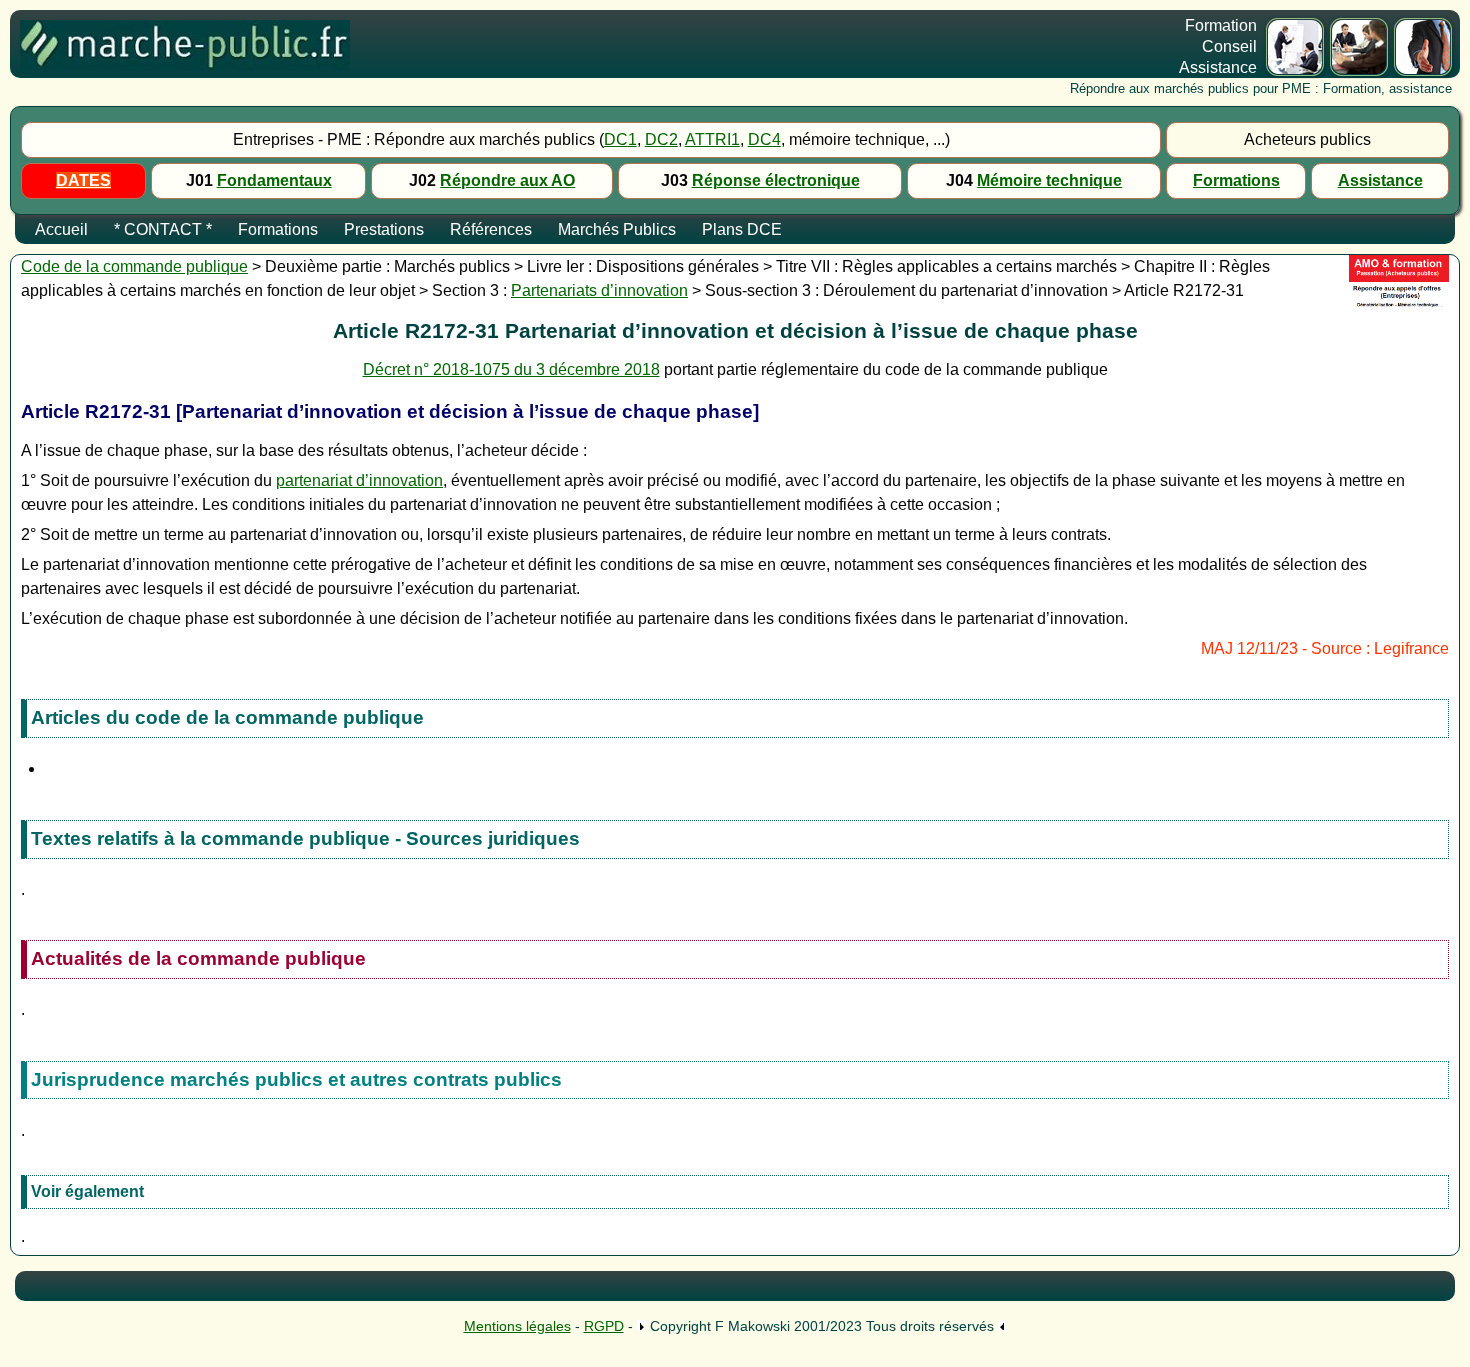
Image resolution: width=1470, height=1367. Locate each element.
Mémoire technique (1049, 180)
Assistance (1380, 180)
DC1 (620, 139)
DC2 (661, 139)
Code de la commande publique (134, 266)
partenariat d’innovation (359, 480)
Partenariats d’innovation (599, 290)
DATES (83, 180)
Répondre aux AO (507, 180)
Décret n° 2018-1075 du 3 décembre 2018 (511, 369)
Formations (1236, 180)
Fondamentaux (274, 180)
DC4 (764, 139)
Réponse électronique (776, 180)
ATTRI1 (712, 139)
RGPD (604, 1326)
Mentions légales (517, 1326)
